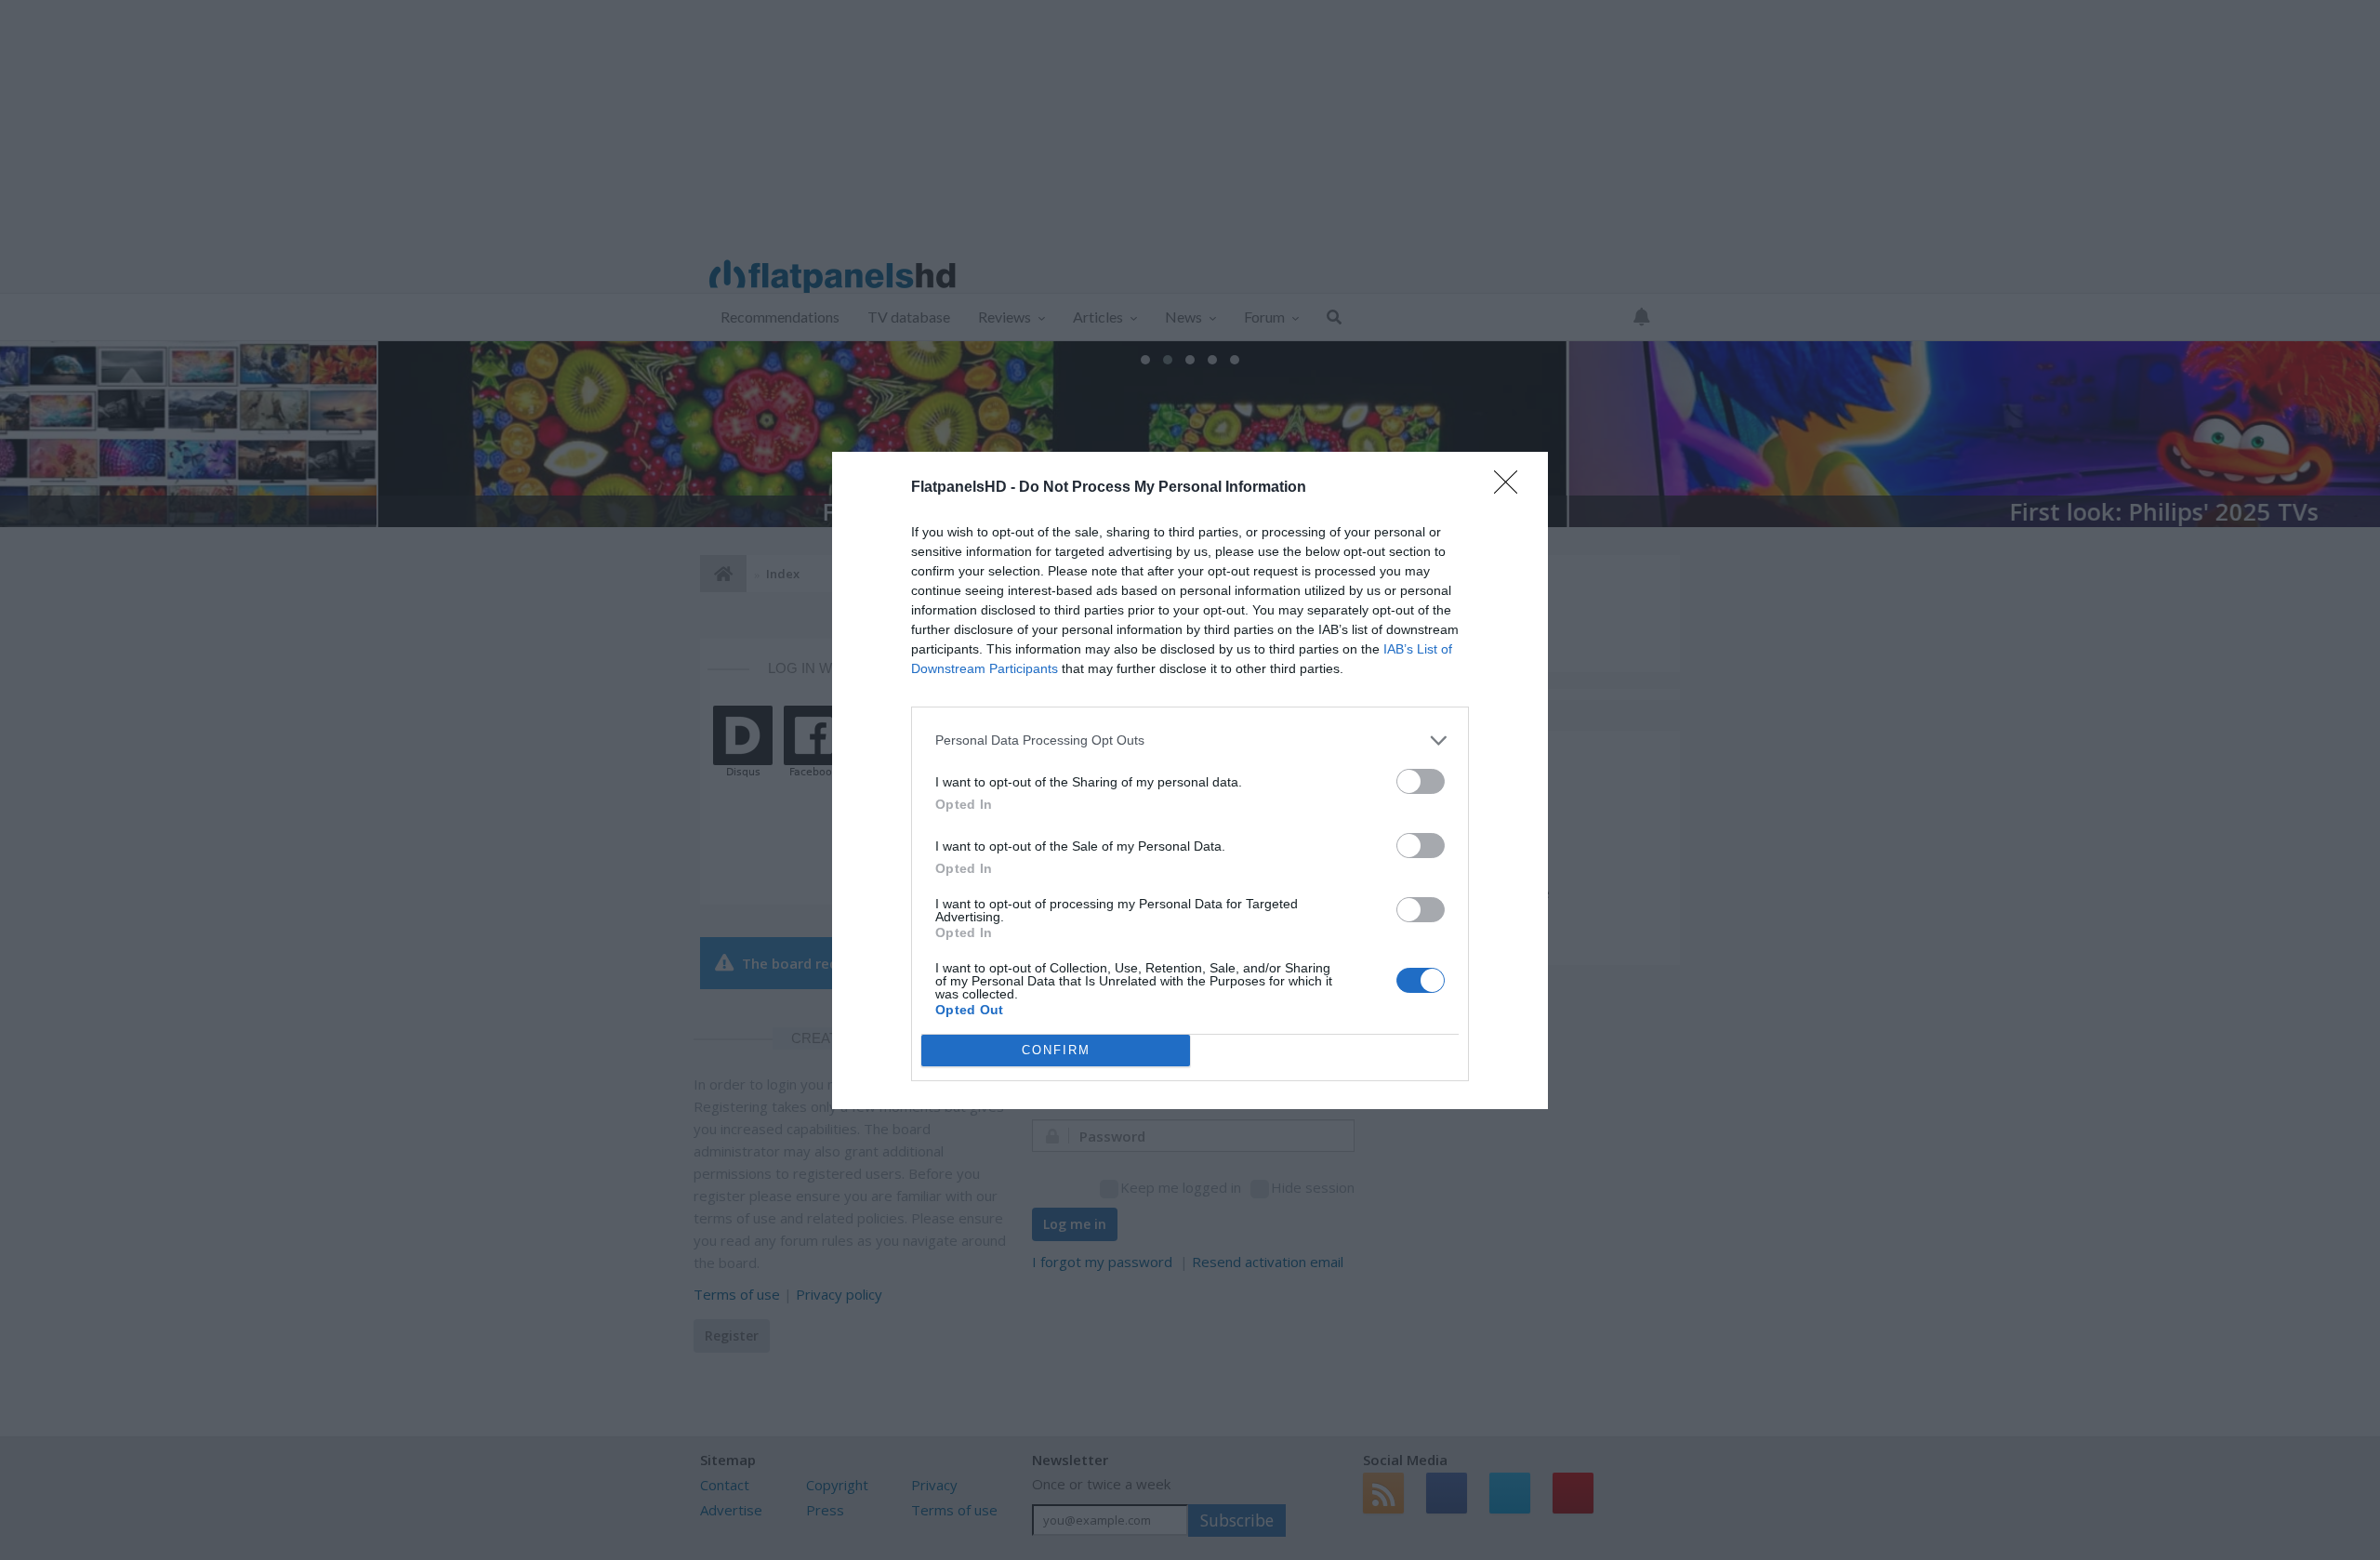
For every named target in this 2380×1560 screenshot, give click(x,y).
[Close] (1512, 488)
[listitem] (1190, 740)
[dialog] (1190, 780)
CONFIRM (1056, 1050)
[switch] (1421, 781)
